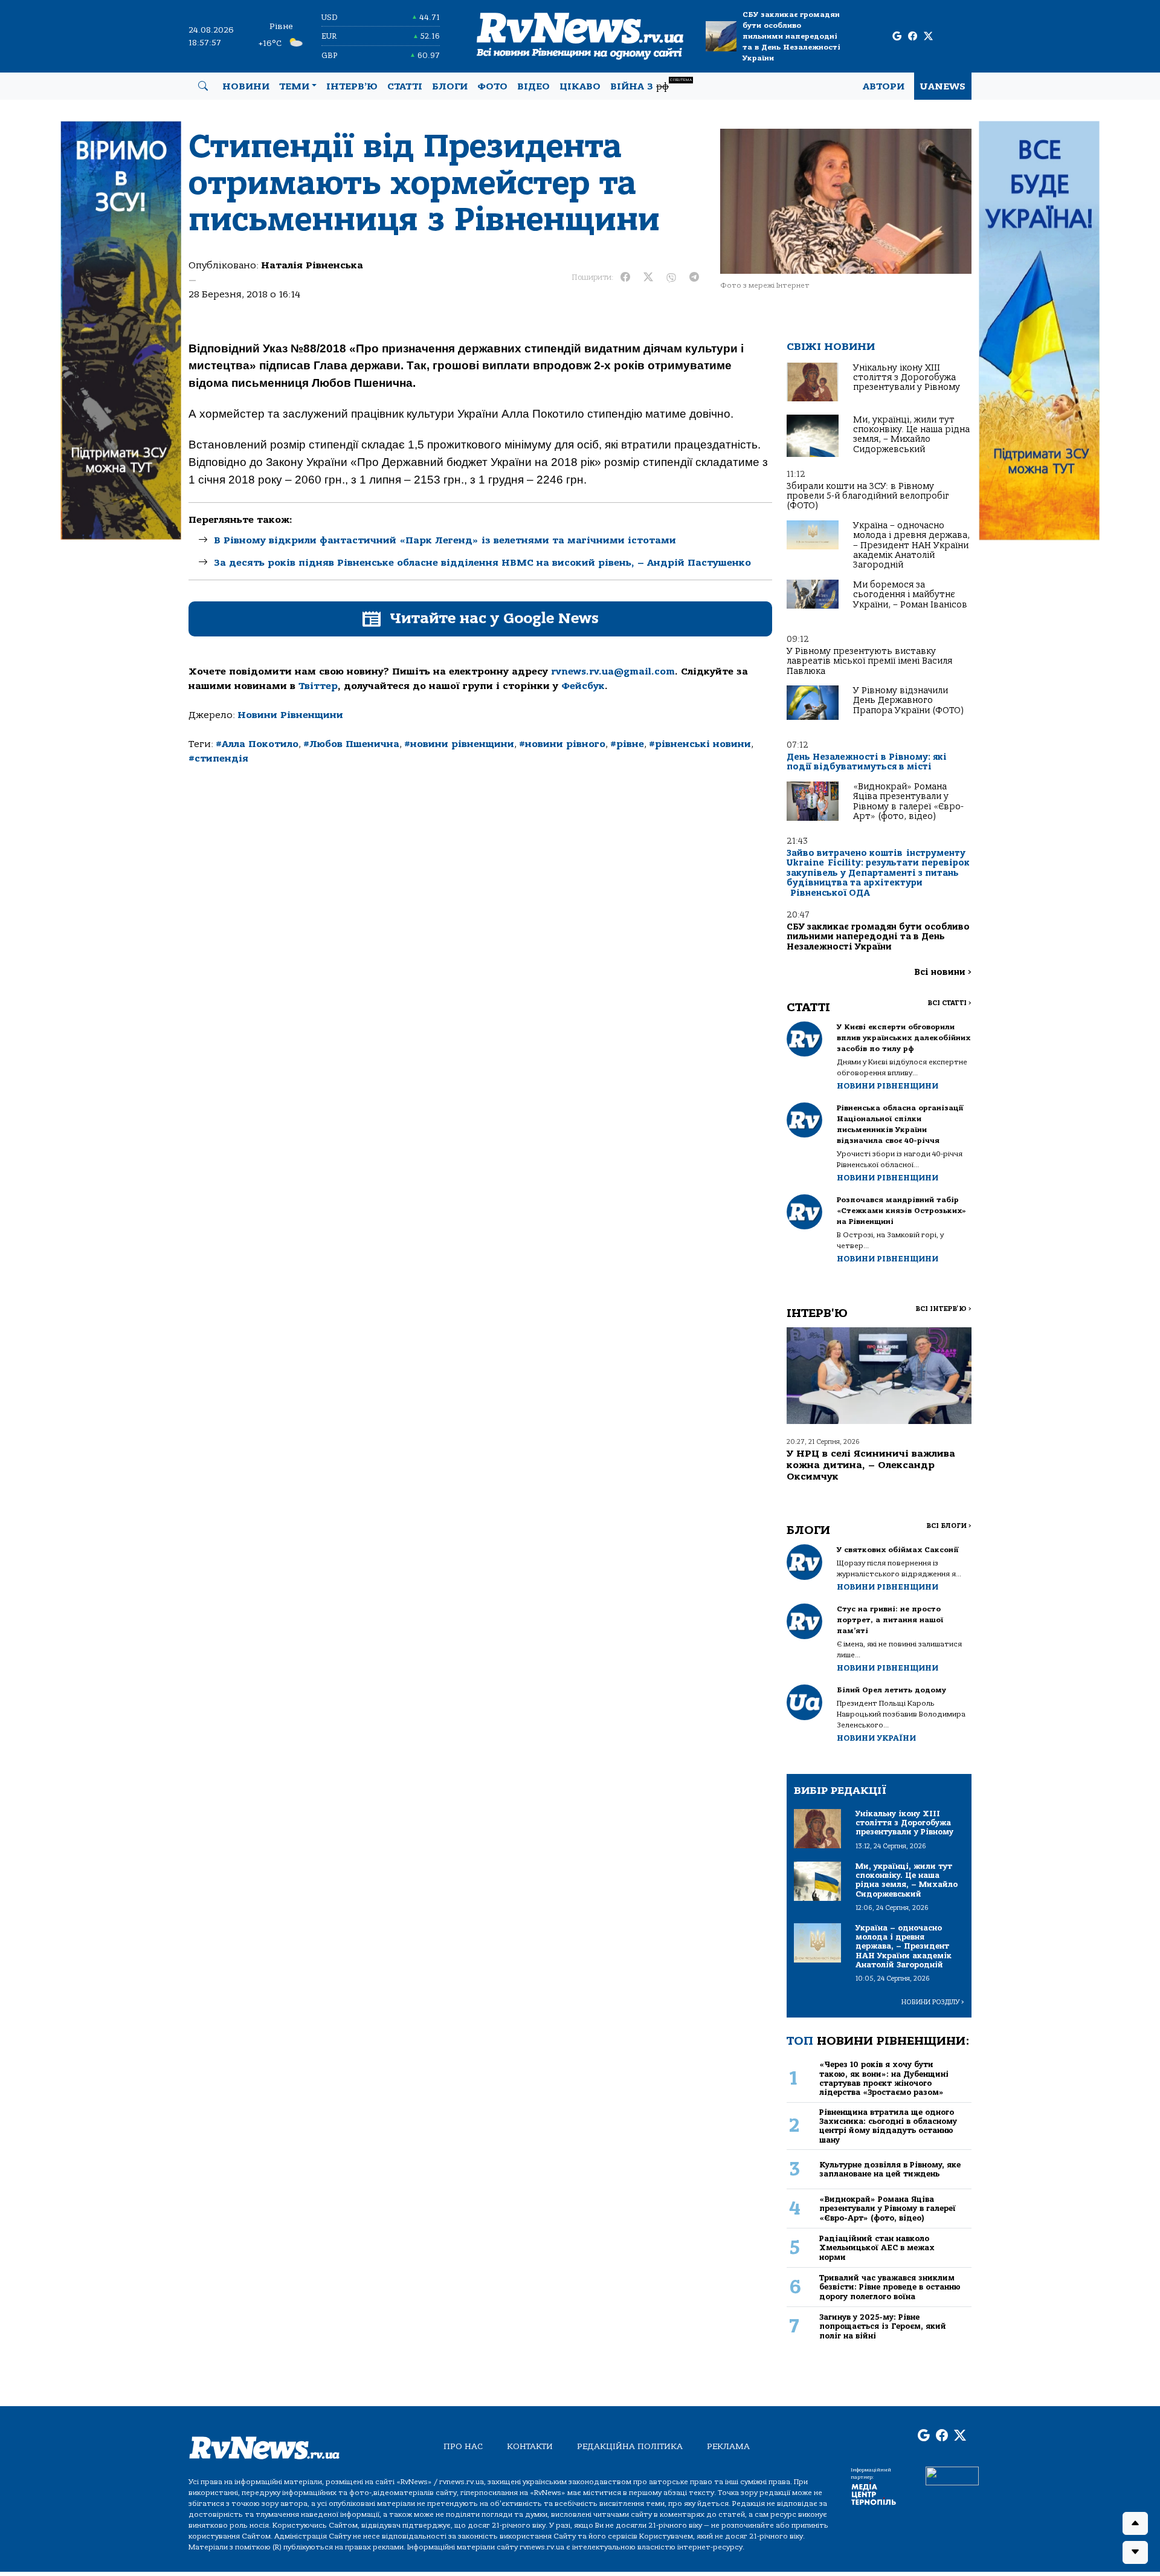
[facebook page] (913, 37)
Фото (492, 86)
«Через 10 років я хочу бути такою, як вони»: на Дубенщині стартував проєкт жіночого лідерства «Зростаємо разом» (884, 2078)
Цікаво (580, 86)
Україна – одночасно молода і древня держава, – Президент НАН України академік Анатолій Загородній (911, 545)
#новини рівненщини (459, 744)
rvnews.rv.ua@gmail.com (613, 672)
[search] (203, 86)
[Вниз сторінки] (1135, 2552)
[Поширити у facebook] (625, 277)
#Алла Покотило (257, 744)
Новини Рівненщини (290, 715)
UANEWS (943, 86)
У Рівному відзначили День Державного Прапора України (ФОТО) (908, 701)
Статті (405, 86)
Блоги (450, 86)
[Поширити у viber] (671, 277)
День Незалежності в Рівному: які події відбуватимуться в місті (867, 762)
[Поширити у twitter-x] (648, 277)
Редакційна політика (630, 2446)
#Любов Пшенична (351, 744)
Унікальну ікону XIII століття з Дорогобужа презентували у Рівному (907, 378)
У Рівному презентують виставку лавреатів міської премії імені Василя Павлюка (869, 661)
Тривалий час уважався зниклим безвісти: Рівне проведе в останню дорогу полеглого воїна (890, 2287)
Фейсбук (583, 686)
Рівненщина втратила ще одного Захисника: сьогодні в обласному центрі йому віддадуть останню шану (888, 2126)
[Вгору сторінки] (1135, 2523)
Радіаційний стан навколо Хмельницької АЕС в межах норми (877, 2248)
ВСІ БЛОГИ (949, 1526)
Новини (246, 86)
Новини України (876, 1738)
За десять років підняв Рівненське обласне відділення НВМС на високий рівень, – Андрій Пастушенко (482, 563)
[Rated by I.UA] (952, 2475)
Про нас (463, 2446)
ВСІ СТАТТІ (949, 1003)
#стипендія (218, 759)
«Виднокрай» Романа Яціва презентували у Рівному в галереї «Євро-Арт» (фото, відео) (908, 801)
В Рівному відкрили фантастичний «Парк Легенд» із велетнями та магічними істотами (445, 540)
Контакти (530, 2446)
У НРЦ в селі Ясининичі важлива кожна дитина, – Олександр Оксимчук (871, 1465)
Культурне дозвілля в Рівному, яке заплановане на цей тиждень (890, 2169)
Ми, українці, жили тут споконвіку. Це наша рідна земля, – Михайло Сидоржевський (911, 435)
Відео (533, 86)
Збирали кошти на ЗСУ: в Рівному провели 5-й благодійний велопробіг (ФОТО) (868, 496)
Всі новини (943, 972)
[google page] (897, 37)
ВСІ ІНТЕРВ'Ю (943, 1309)
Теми (294, 86)
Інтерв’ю (352, 86)
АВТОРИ (884, 86)
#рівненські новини (700, 744)
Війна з (651, 85)
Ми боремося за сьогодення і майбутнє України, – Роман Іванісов (910, 595)
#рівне (627, 744)
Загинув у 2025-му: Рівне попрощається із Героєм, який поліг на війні (883, 2326)
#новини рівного (562, 744)
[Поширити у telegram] (694, 277)
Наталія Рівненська (312, 265)
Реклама (728, 2446)
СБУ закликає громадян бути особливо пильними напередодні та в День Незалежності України (791, 36)
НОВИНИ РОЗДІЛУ (933, 2002)
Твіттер (318, 686)
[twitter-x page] (928, 37)
